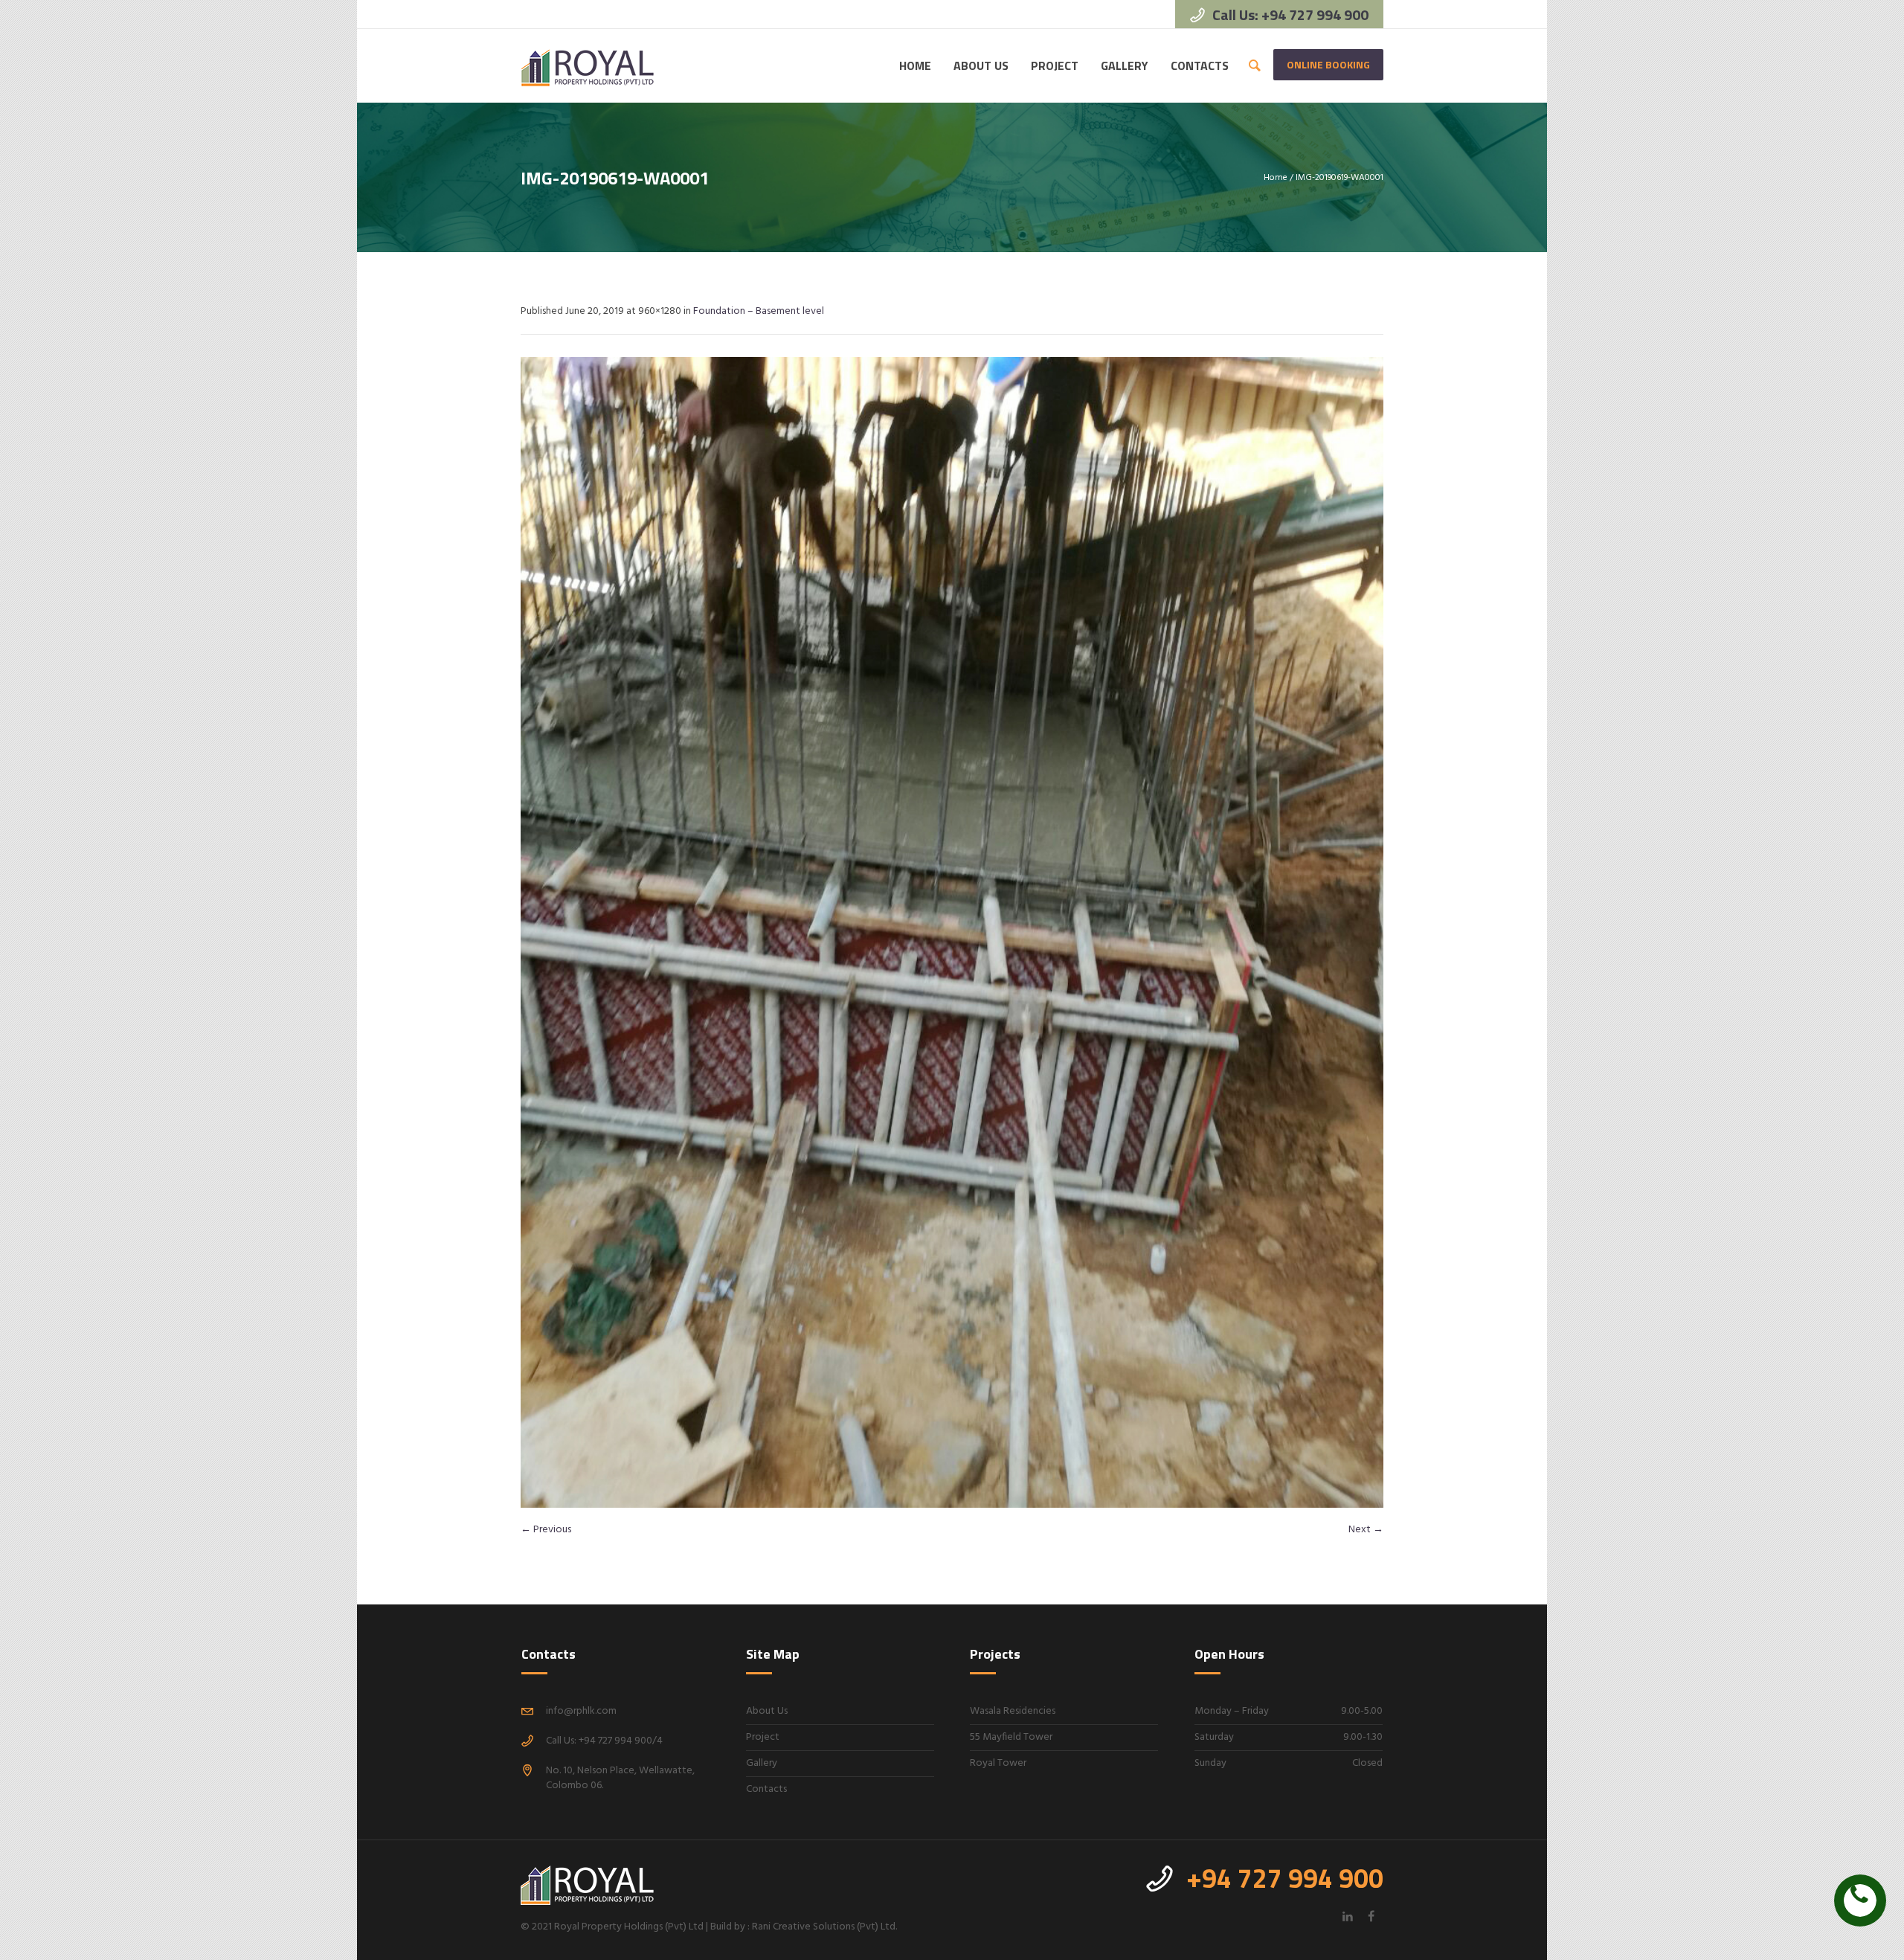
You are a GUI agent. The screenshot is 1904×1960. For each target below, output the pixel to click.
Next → (1366, 1530)
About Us (767, 1711)
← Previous (546, 1530)
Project (763, 1737)
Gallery (762, 1763)
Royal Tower (998, 1763)
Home (1276, 178)
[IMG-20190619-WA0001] (952, 932)
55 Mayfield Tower (1011, 1737)
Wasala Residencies (1013, 1711)
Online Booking (1328, 64)
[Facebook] (1371, 1916)
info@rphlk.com (581, 1711)
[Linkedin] (1348, 1916)
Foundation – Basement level (759, 311)
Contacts (766, 1789)
